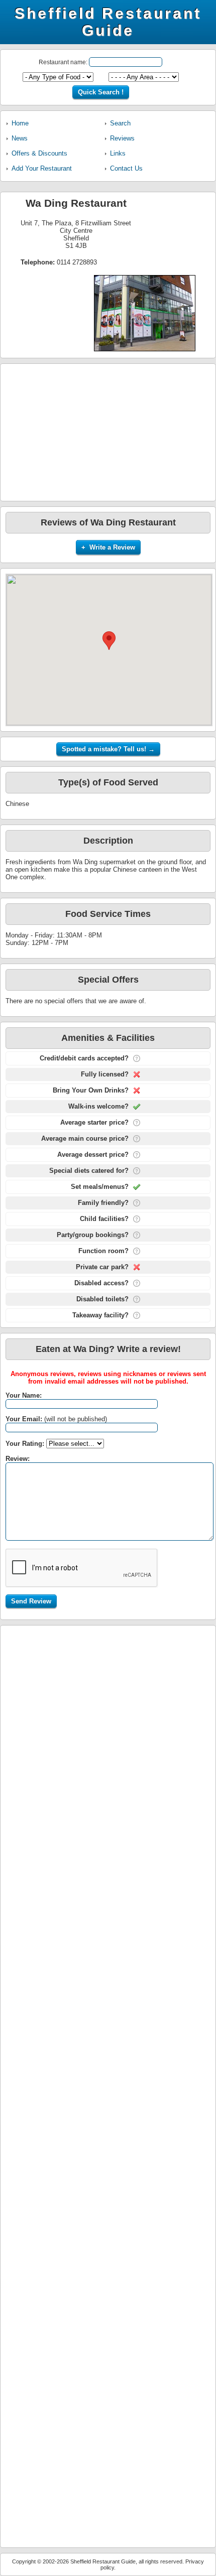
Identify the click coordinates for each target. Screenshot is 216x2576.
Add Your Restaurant (42, 168)
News (20, 138)
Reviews (122, 138)
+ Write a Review (108, 547)
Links (118, 153)
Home (20, 123)
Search (120, 123)
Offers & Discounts (39, 153)
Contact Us (126, 168)
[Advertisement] (108, 432)
